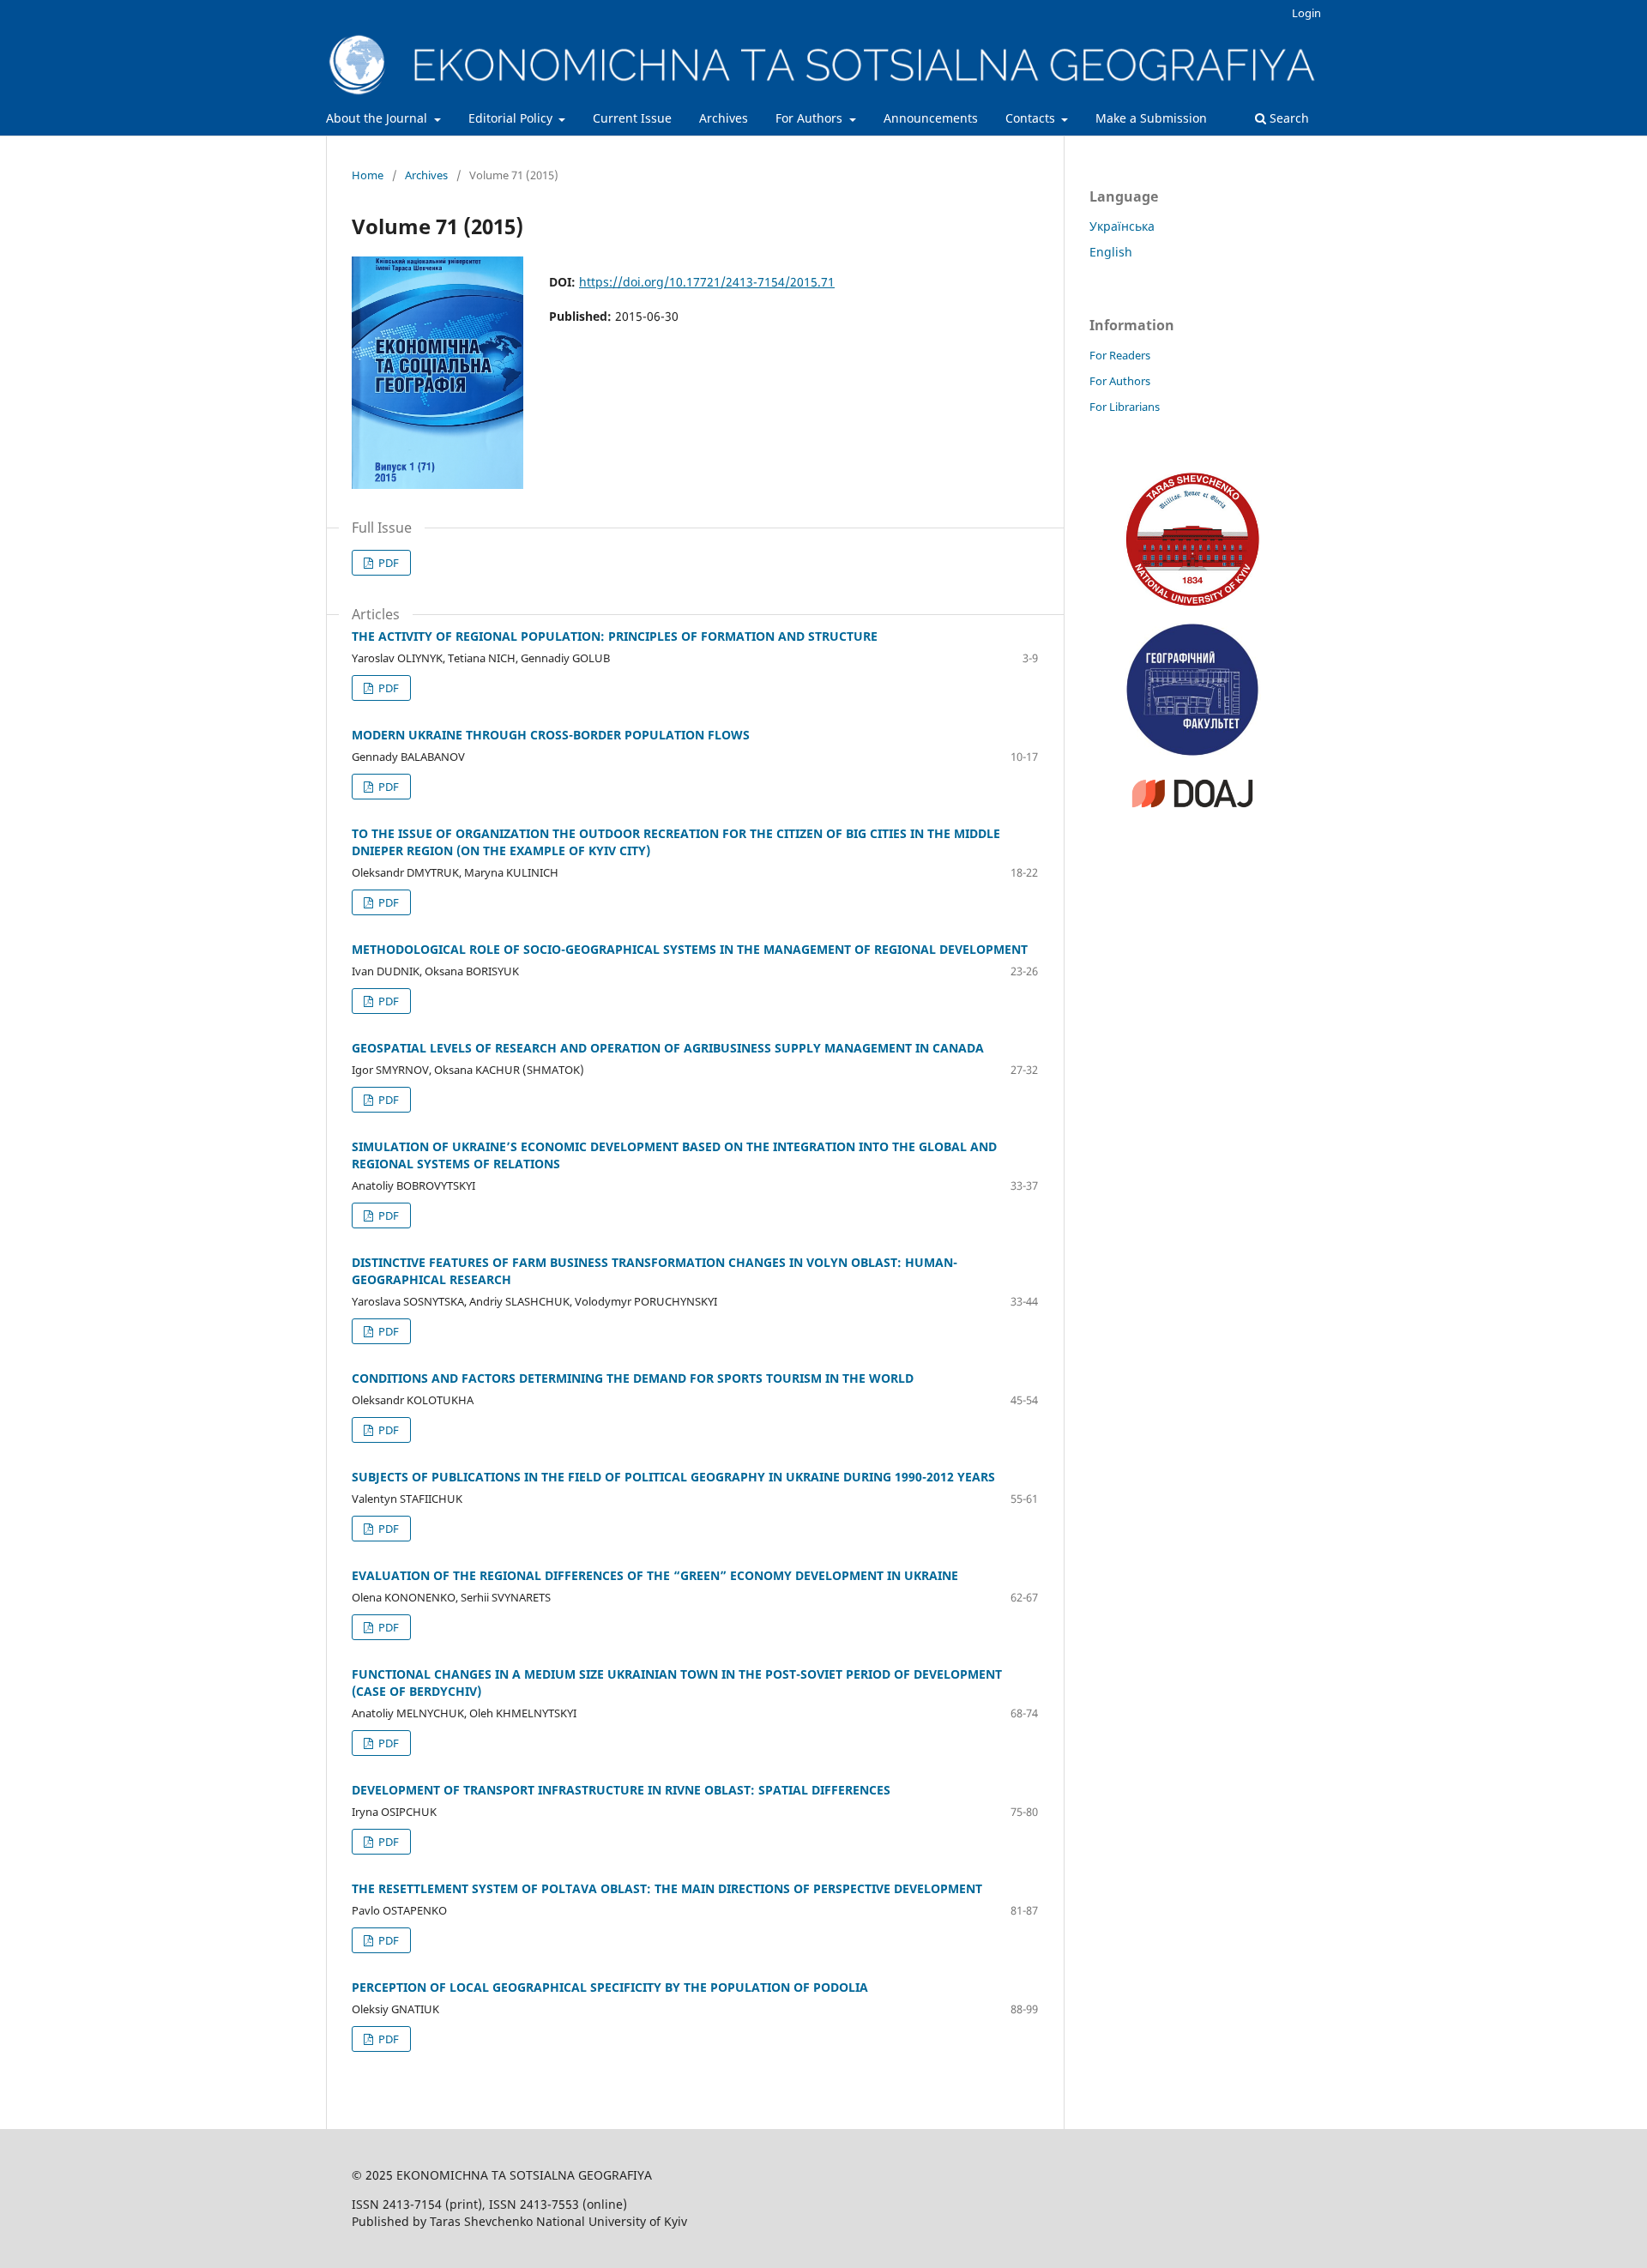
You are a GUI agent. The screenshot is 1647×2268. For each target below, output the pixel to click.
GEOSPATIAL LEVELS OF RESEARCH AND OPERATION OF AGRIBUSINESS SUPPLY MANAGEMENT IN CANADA (668, 1048)
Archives (724, 118)
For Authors (811, 118)
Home (368, 175)
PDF (387, 563)
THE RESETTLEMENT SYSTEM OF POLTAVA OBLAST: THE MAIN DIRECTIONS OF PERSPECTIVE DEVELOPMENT (667, 1888)
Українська (1122, 226)
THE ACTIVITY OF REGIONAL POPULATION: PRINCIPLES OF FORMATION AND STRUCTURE (615, 636)
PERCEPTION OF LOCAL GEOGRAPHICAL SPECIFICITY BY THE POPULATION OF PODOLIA (610, 1987)
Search (1288, 118)
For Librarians (1125, 407)
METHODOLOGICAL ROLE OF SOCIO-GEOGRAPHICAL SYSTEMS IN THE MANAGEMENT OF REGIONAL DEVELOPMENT (690, 949)
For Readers (1120, 355)
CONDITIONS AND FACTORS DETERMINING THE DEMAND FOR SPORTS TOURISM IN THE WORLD (633, 1378)
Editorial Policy (512, 118)
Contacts (1032, 118)
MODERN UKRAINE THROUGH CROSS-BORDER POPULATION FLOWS (551, 735)
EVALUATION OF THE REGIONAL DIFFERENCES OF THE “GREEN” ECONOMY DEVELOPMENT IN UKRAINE (655, 1575)
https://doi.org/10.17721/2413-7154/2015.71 (707, 282)
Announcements (931, 118)
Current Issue (632, 118)
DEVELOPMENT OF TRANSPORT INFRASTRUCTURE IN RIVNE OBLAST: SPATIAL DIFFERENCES (621, 1790)
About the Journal (378, 118)
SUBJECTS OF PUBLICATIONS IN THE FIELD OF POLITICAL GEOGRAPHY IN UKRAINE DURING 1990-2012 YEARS (673, 1477)
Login (1306, 13)
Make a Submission (1151, 118)
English (1111, 252)
